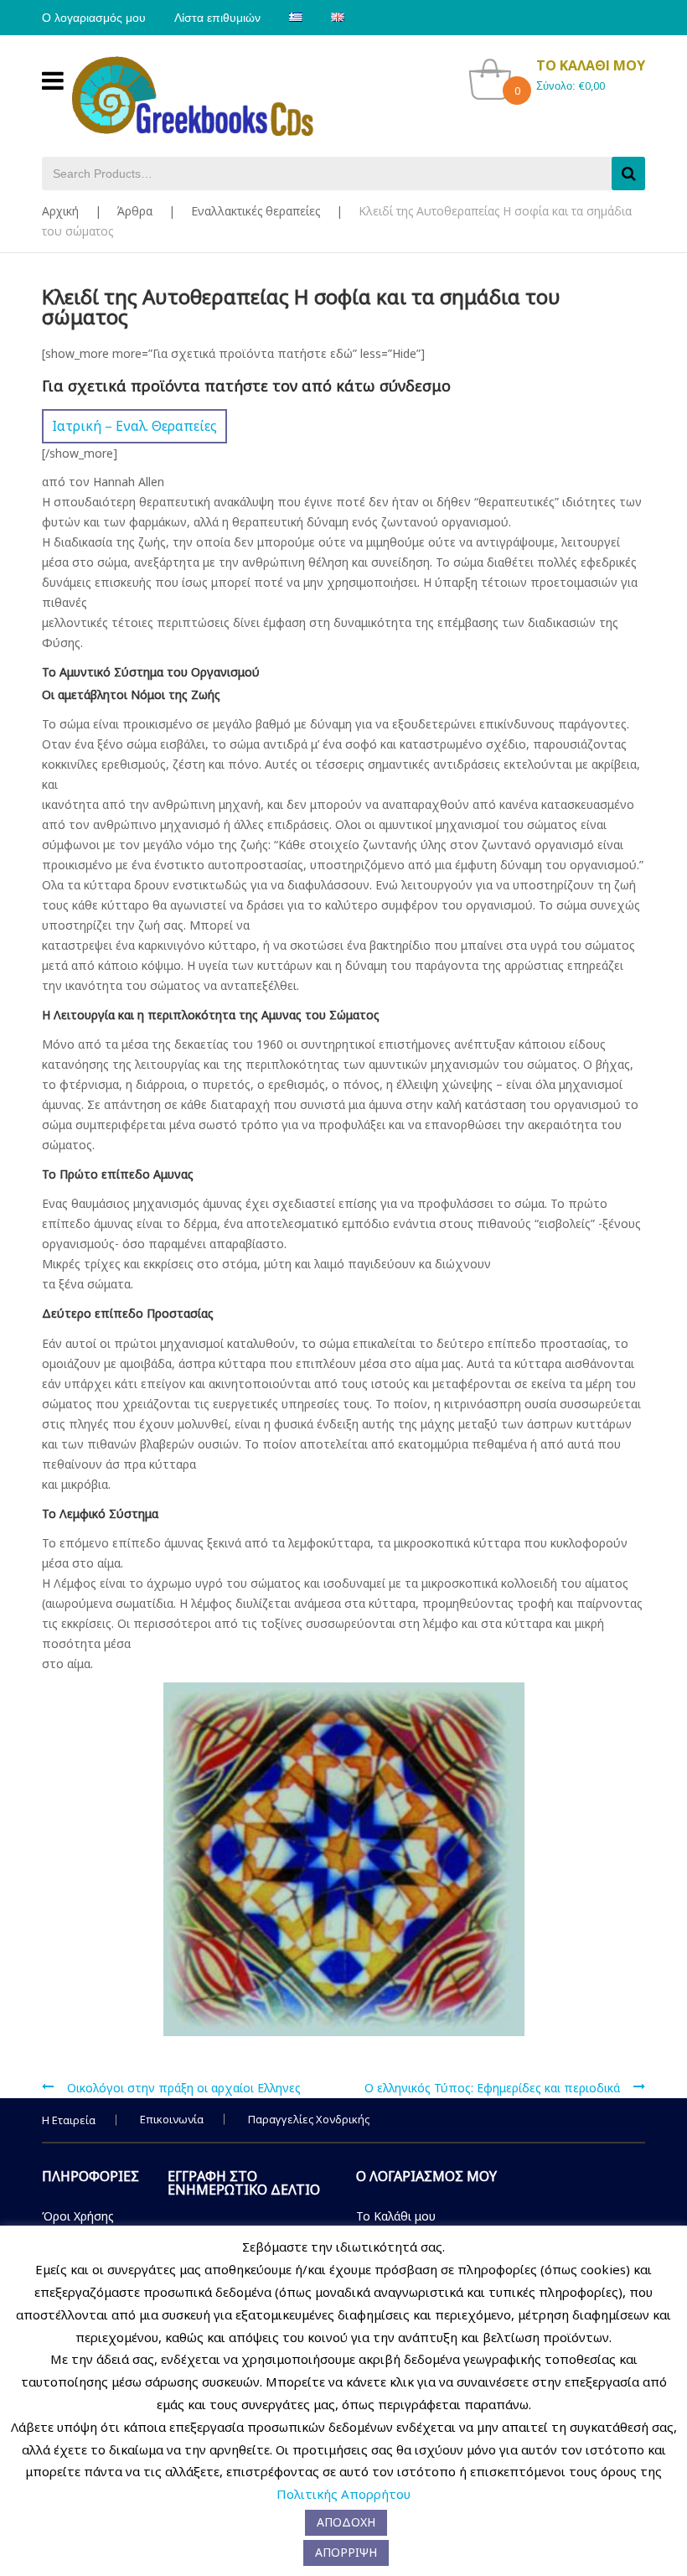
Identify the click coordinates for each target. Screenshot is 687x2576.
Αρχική (60, 211)
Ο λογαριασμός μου (94, 18)
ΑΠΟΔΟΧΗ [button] (346, 2522)
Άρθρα (135, 211)
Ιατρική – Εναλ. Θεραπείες (134, 426)
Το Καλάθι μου (396, 2216)
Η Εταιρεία (69, 2120)
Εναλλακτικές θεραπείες (256, 211)
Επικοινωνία (172, 2119)
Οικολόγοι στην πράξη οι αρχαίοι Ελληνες (184, 2088)
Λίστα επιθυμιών (217, 18)
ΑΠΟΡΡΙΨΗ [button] (346, 2552)
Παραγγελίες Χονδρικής (309, 2119)
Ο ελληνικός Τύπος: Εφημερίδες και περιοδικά (492, 2088)
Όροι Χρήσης (78, 2216)
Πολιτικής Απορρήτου (343, 2494)
